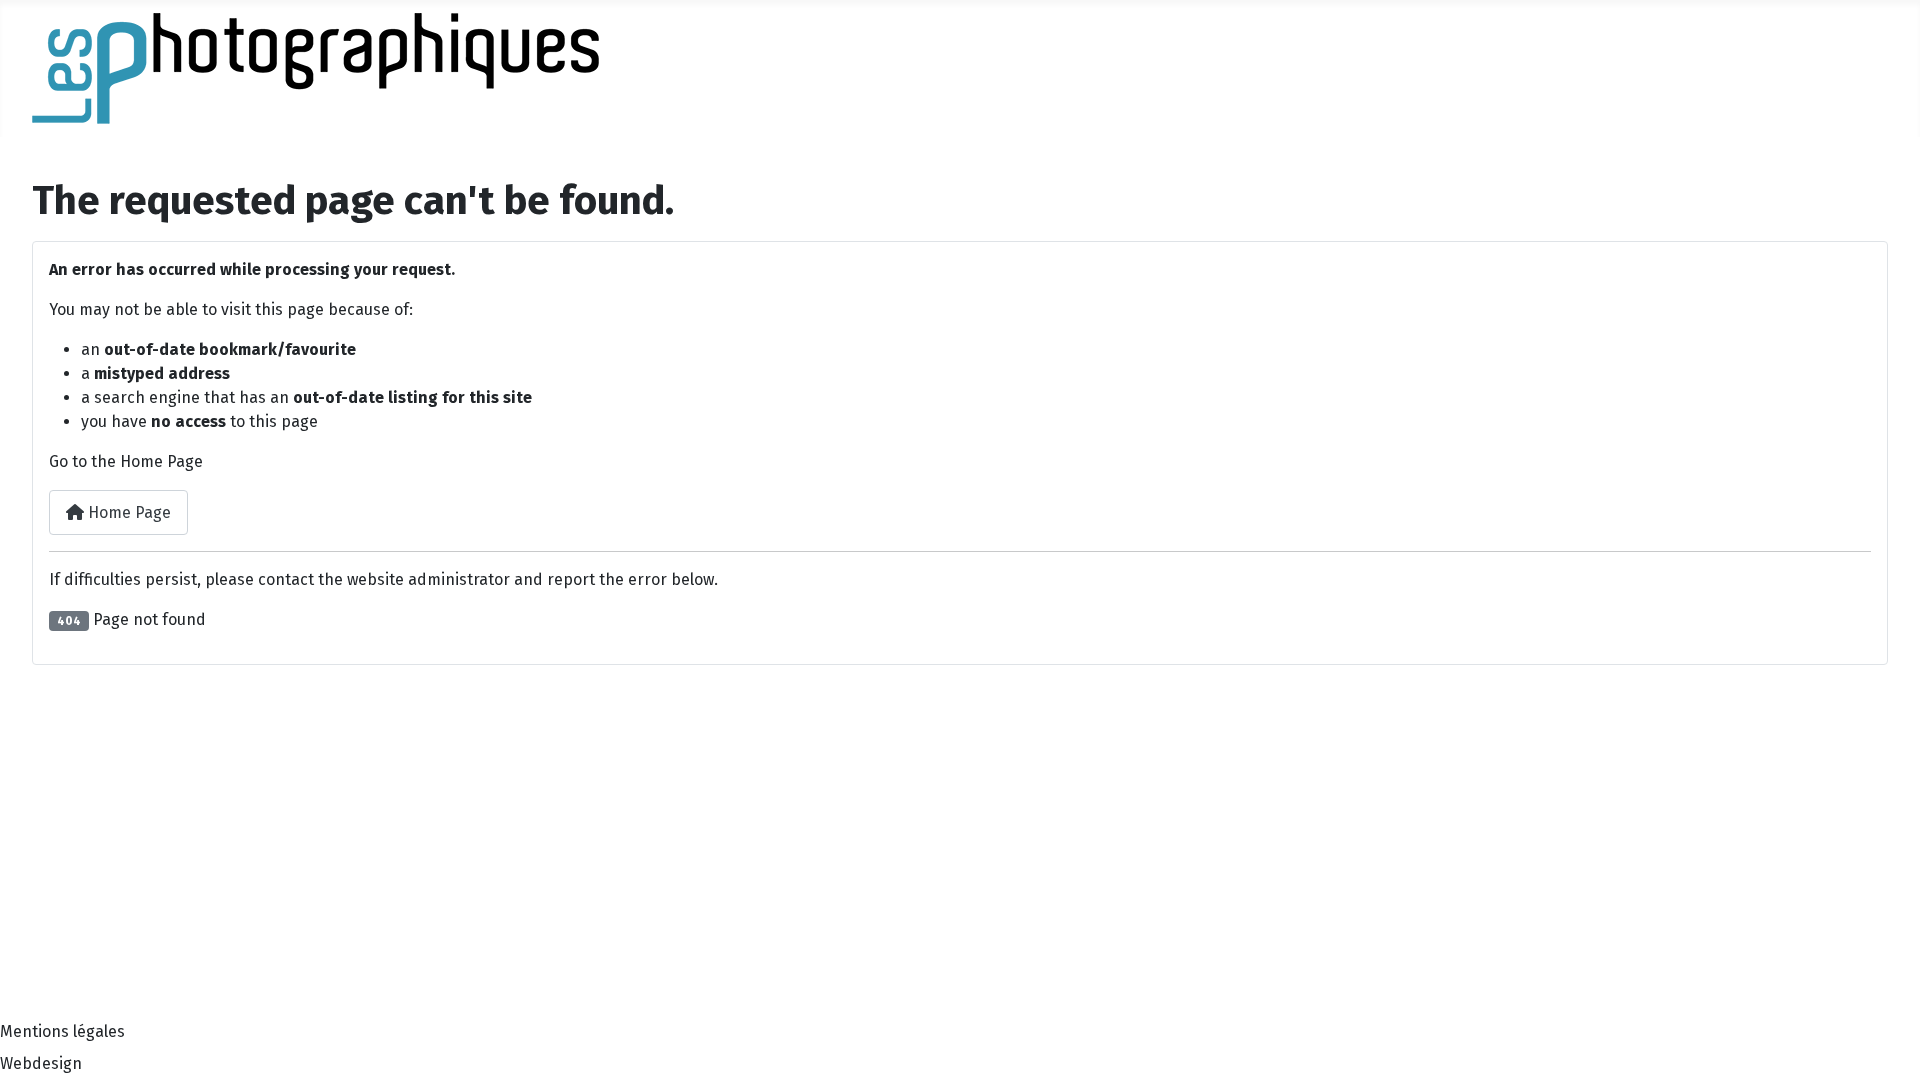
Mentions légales (62, 1031)
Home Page (127, 512)
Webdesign (41, 1063)
